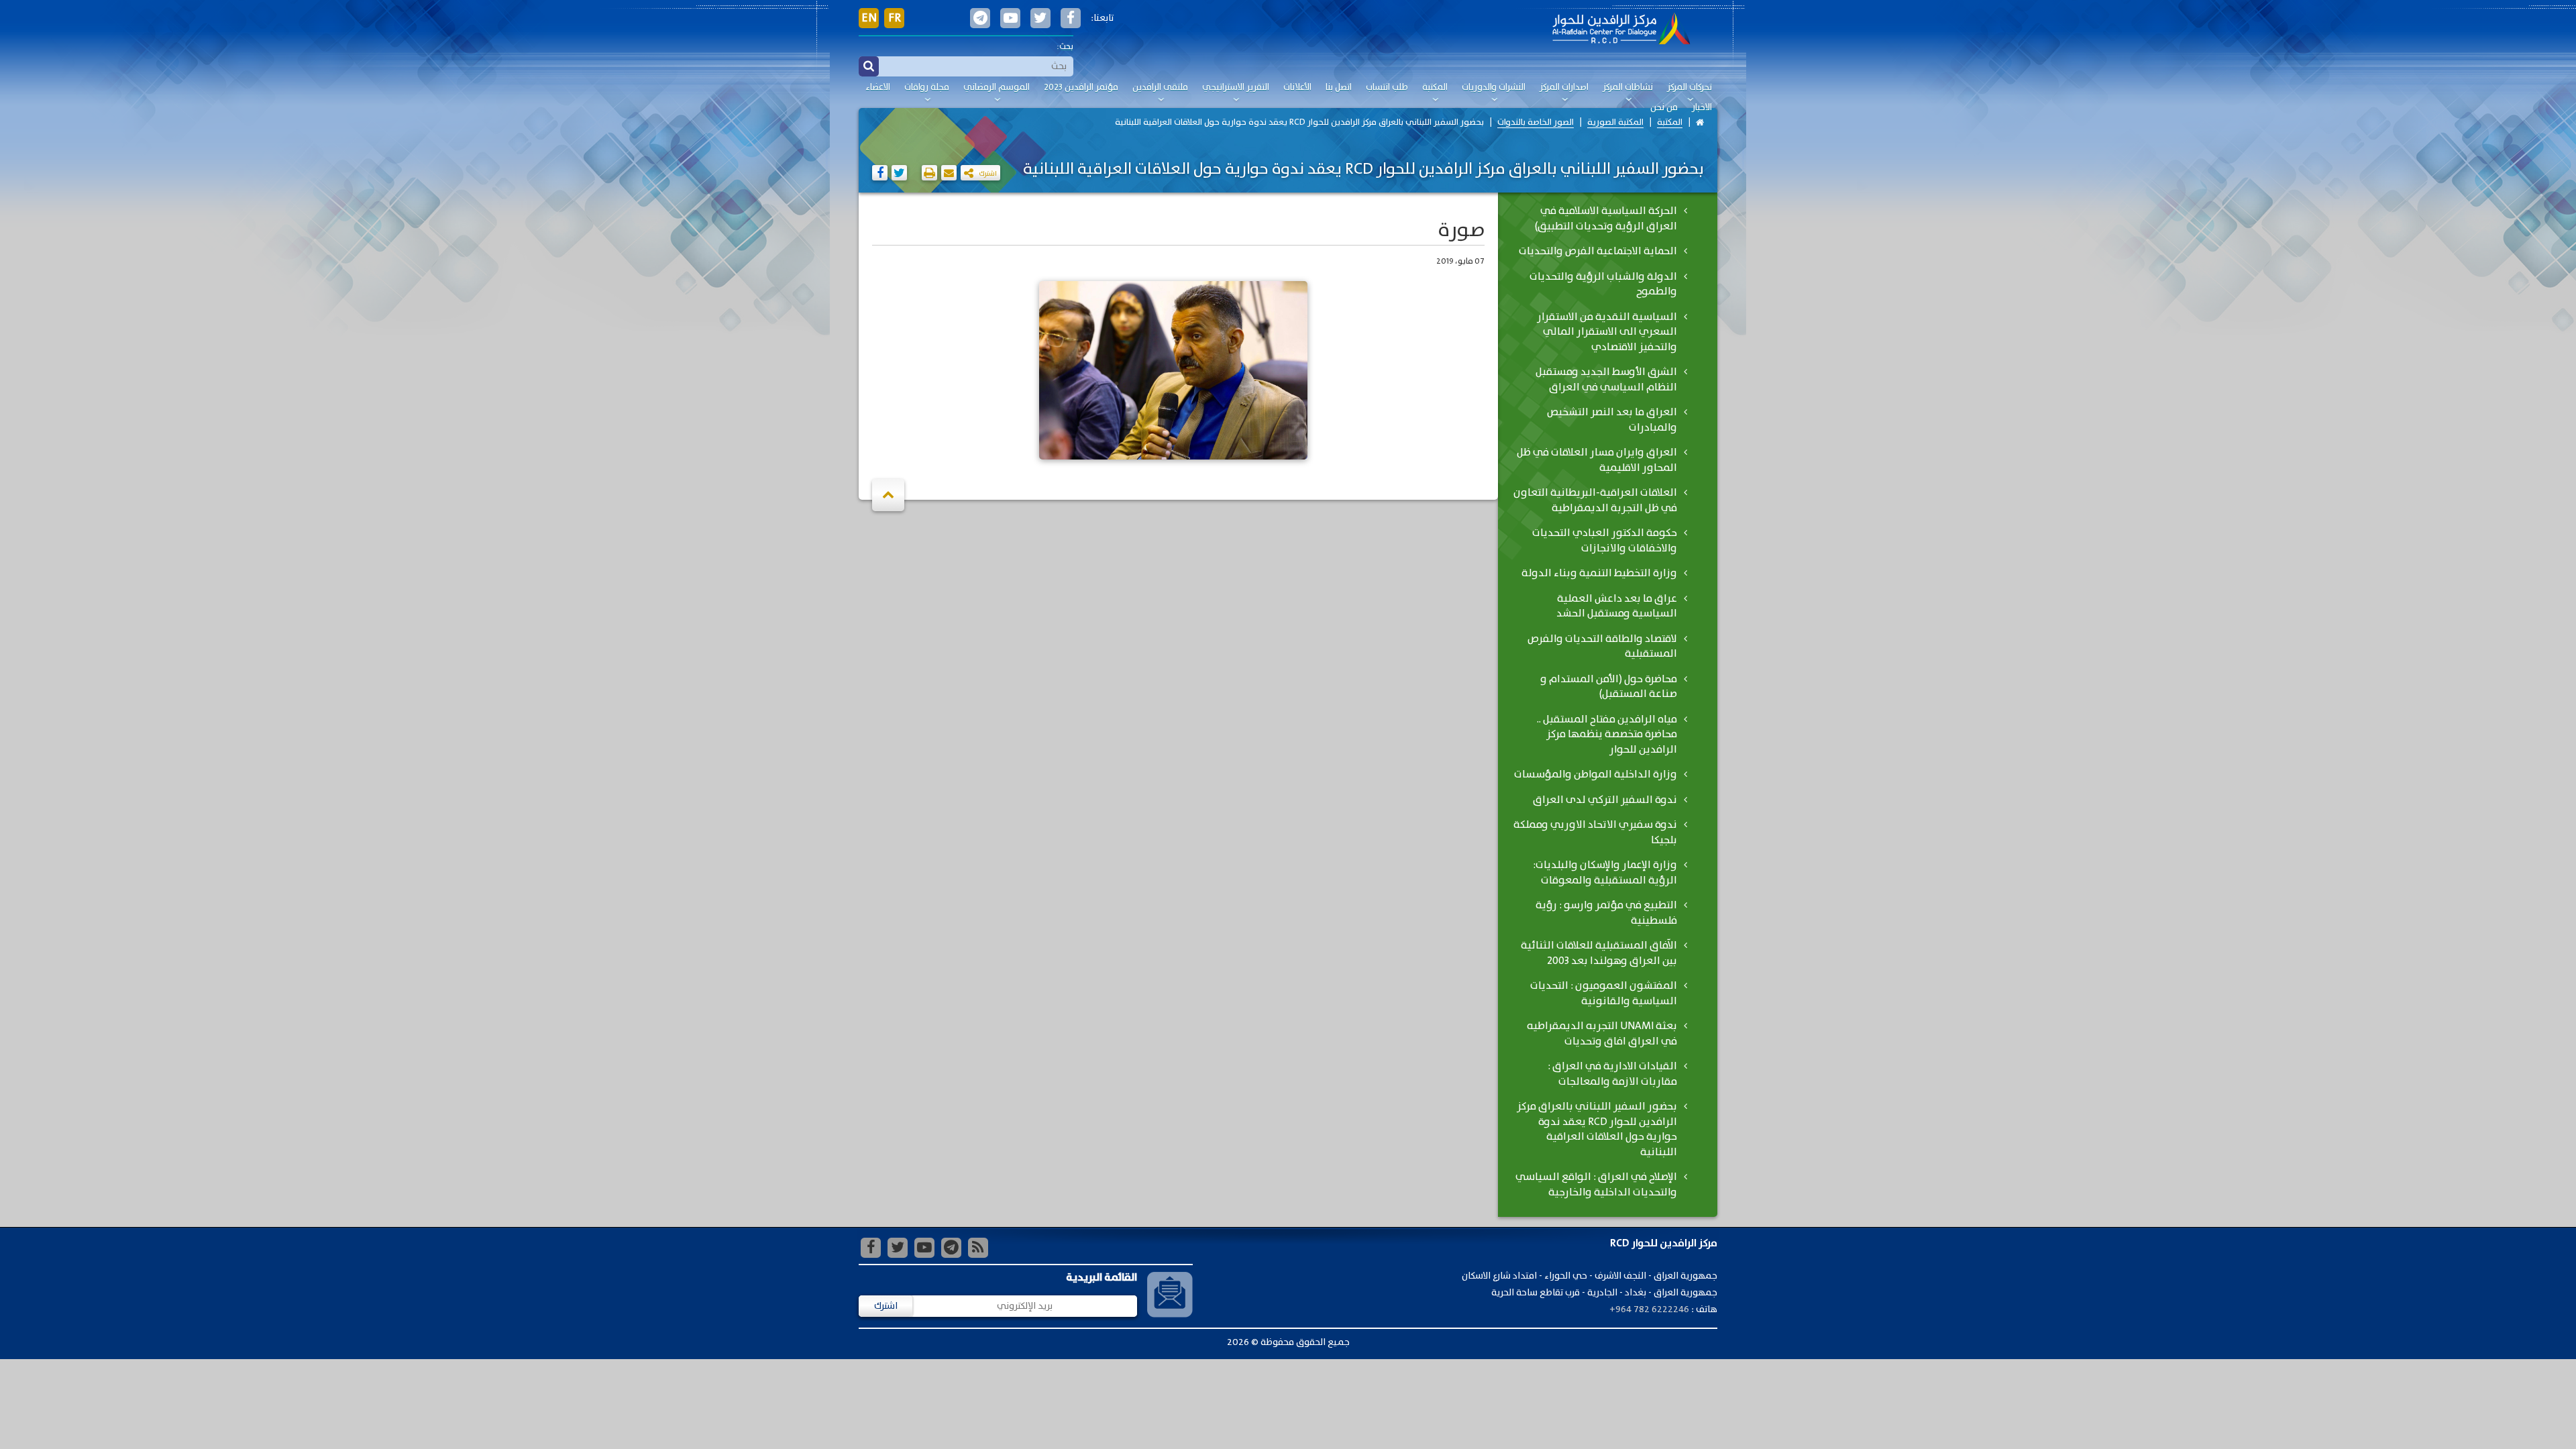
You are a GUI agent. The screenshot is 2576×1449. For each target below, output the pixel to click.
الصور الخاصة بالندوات (1536, 122)
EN (869, 18)
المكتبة (1435, 88)
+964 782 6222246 (1649, 1309)
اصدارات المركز (1564, 88)
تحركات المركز (1689, 88)
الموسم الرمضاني (997, 88)
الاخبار (1702, 108)
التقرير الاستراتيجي (1236, 88)
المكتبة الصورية (1615, 122)
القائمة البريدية (1102, 1278)
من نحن (1664, 108)
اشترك (886, 1306)
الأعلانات (1297, 88)
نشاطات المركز (1628, 88)
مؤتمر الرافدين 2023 (1081, 88)
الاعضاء (878, 88)
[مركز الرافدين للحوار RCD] (1621, 30)
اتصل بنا (1339, 88)
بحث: (1065, 47)
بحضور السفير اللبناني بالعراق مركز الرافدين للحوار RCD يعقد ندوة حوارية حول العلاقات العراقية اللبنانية (1299, 122)
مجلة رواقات (927, 88)
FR (895, 18)
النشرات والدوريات (1494, 88)
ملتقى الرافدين (1160, 88)
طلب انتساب (1387, 88)
